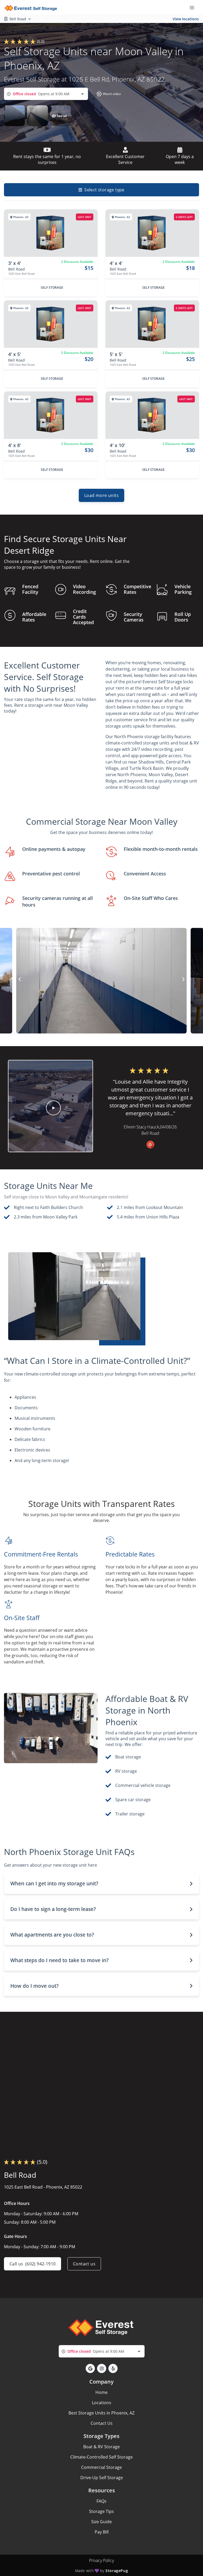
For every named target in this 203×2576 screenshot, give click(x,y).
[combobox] (46, 94)
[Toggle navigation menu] (194, 7)
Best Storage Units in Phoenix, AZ (101, 2413)
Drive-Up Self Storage (102, 2478)
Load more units (101, 495)
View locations (186, 19)
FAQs (101, 2501)
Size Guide (101, 2522)
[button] (108, 94)
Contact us (84, 2264)
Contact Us (102, 2423)
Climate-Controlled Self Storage (101, 2457)
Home (101, 2392)
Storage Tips (101, 2511)
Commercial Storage (101, 2467)
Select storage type (104, 190)
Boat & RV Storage (101, 2447)
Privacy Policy (101, 2560)
